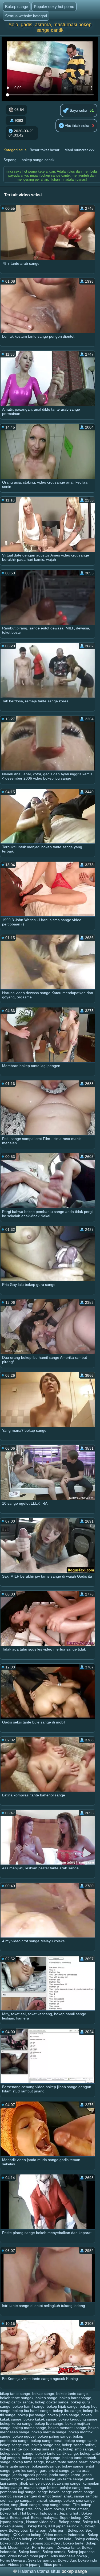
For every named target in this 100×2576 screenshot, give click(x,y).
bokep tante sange (28, 2462)
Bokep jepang (12, 2526)
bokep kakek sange (40, 2419)
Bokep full (91, 2522)
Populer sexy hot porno (54, 7)
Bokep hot (9, 2513)
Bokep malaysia (44, 2517)
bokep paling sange (54, 2436)
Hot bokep (29, 2513)
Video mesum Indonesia (64, 2535)
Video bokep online (27, 2539)
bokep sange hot (46, 2445)
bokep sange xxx (14, 2449)
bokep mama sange (29, 2428)
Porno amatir (77, 2509)
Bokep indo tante (14, 2543)
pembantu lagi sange (18, 2492)
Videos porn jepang (25, 2565)
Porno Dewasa (13, 2560)
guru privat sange (55, 2470)
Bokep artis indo (28, 2509)
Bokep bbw (18, 2530)
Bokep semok (54, 2552)
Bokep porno (69, 2522)
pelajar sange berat (76, 2488)
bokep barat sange (75, 2398)
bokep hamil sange (29, 2406)
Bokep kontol (29, 2552)
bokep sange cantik (38, 160)
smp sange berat (56, 2505)
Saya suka (78, 110)
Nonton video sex (41, 2522)
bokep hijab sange (62, 2406)
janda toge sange (41, 2479)
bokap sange (43, 2394)
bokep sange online (78, 2445)
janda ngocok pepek (30, 2475)
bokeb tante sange (72, 2394)
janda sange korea (65, 2475)
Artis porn (57, 2530)
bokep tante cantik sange (57, 2453)
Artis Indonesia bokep (69, 2556)
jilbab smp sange (66, 2483)
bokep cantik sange (16, 2402)
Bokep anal (19, 2517)
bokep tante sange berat (67, 2462)
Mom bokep (54, 2509)
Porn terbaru (43, 2547)
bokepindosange (46, 2466)
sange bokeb (49, 2492)
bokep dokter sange (52, 2402)
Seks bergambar (42, 2560)
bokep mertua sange (49, 2432)
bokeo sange (46, 2398)
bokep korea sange (16, 2423)
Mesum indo (19, 2547)
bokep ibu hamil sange (32, 2411)
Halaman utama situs (39, 2571)
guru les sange (25, 2470)
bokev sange (73, 2466)
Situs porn (53, 2565)
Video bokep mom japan (28, 2556)
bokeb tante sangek (17, 2398)
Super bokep (71, 2517)
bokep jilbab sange (63, 2415)
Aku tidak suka (77, 126)
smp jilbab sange (25, 2505)
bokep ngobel (24, 2436)
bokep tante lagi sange (41, 2458)
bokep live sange (49, 2423)
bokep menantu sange (67, 2428)
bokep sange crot (15, 2445)
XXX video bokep (27, 2535)
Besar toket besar (45, 150)
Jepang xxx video (46, 2543)
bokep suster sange (17, 2453)
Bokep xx (75, 2530)
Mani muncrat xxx (79, 150)
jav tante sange (70, 2479)
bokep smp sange (78, 2449)
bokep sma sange (46, 2449)
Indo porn (48, 2513)
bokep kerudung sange (78, 2419)
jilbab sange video (35, 2483)
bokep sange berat (47, 2441)
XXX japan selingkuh (65, 2526)
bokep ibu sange (67, 2411)
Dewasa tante (68, 2547)
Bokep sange (17, 7)
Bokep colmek (86, 2539)
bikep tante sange (15, 2394)
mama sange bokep (41, 2488)
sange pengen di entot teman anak (42, 2496)
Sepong (10, 160)
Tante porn (38, 2530)
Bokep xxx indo (59, 2539)
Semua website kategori (26, 16)
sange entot (72, 2492)
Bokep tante (73, 2543)
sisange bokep (62, 2500)
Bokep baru (36, 2526)
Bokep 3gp (67, 2560)
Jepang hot (69, 2513)
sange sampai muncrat (28, 2500)
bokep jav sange (31, 2415)
